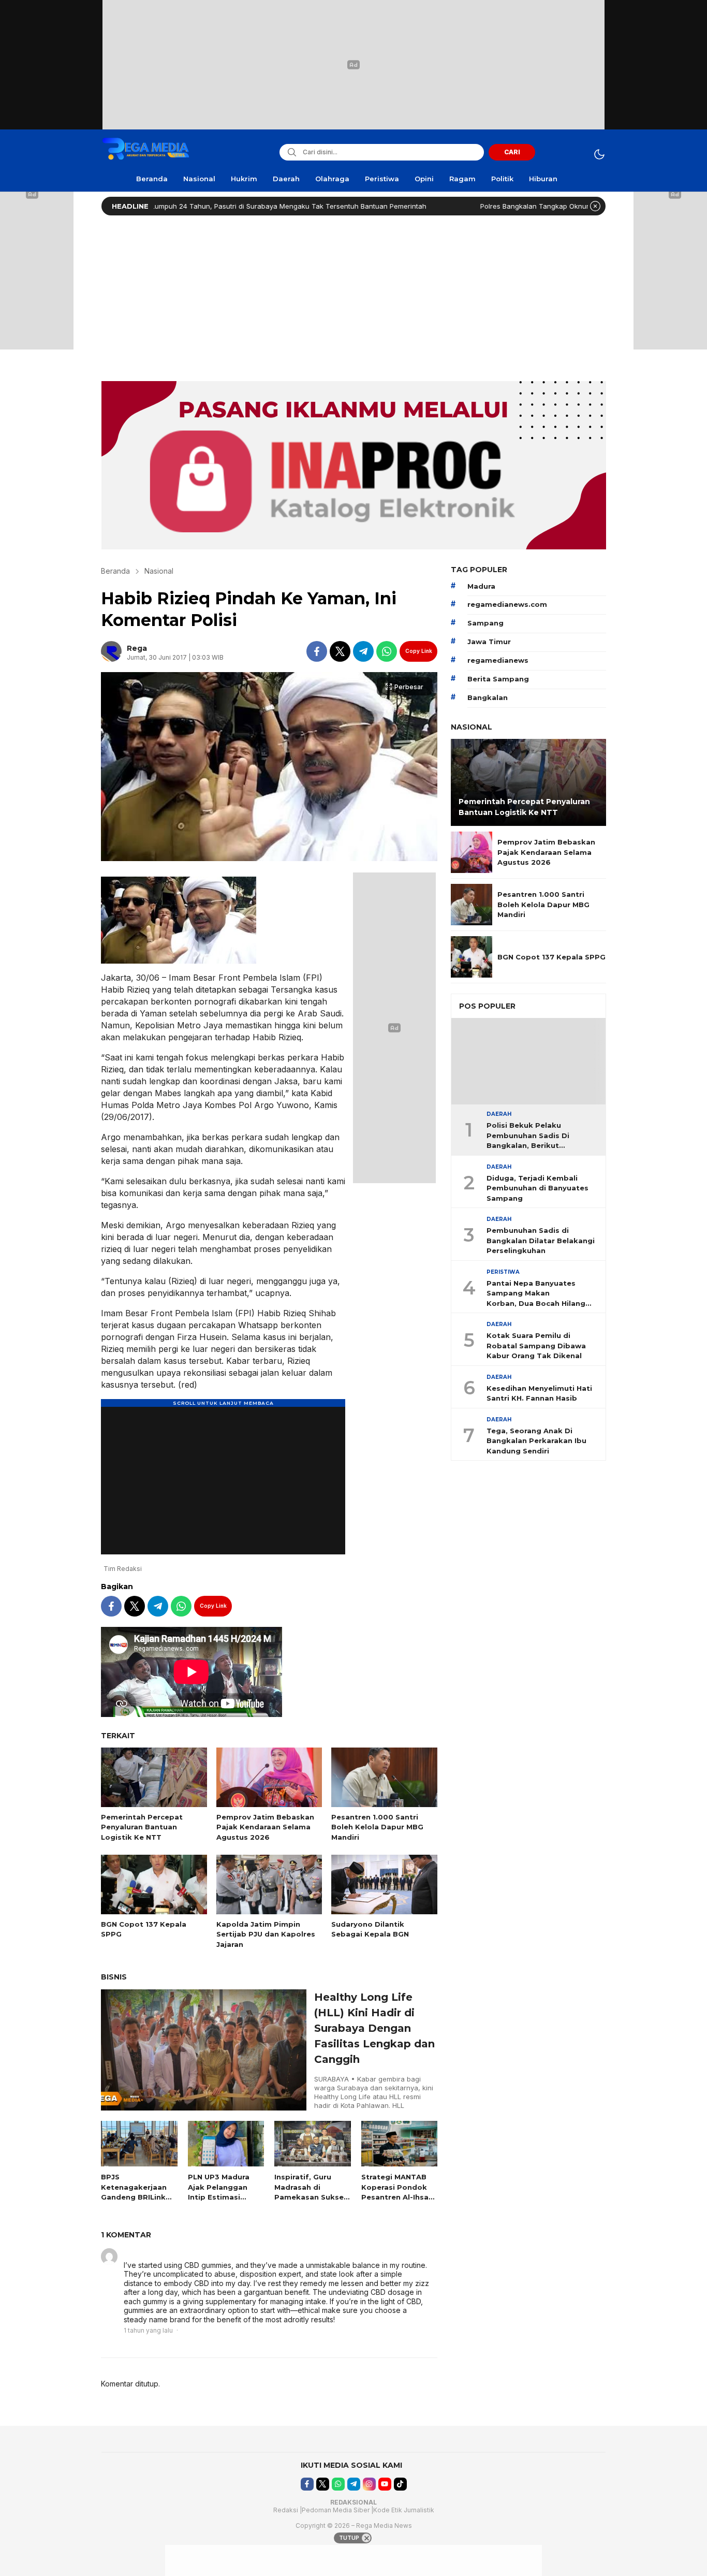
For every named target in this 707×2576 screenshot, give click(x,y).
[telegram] (363, 651)
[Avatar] (109, 2257)
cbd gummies (150, 2254)
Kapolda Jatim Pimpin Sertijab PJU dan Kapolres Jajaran (266, 1934)
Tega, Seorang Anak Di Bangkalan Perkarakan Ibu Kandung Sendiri (536, 1441)
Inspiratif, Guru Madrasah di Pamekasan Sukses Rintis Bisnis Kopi (311, 2192)
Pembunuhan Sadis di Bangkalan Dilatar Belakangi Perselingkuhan (541, 1241)
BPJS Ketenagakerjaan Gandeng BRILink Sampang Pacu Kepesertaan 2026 (136, 2197)
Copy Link (419, 651)
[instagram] (369, 2484)
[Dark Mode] (599, 154)
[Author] (111, 651)
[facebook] (317, 651)
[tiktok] (400, 2484)
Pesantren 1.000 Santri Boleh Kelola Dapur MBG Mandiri (377, 1827)
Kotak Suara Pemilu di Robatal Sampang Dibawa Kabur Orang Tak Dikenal (536, 1346)
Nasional (159, 571)
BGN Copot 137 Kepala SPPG (144, 1929)
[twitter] (340, 651)
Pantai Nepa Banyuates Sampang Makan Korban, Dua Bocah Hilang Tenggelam (536, 1294)
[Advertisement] (353, 296)
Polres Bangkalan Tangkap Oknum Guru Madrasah (487, 206)
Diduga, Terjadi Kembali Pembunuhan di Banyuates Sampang (537, 1188)
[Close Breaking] (595, 206)
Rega (137, 648)
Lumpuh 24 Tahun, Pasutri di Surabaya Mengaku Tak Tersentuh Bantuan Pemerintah (214, 206)
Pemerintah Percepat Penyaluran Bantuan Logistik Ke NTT (142, 1827)
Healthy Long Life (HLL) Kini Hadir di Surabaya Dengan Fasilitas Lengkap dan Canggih (374, 2028)
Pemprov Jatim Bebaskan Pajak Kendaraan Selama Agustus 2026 (265, 1827)
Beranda (115, 571)
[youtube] (385, 2484)
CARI (512, 152)
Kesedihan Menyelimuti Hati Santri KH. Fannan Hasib (539, 1393)
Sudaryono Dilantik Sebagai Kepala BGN (370, 1929)
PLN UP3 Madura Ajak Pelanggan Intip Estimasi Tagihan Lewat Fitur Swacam (219, 2197)
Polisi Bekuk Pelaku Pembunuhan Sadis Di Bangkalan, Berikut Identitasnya (528, 1137)
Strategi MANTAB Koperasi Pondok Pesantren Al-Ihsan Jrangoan (397, 2192)
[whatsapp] (387, 651)
